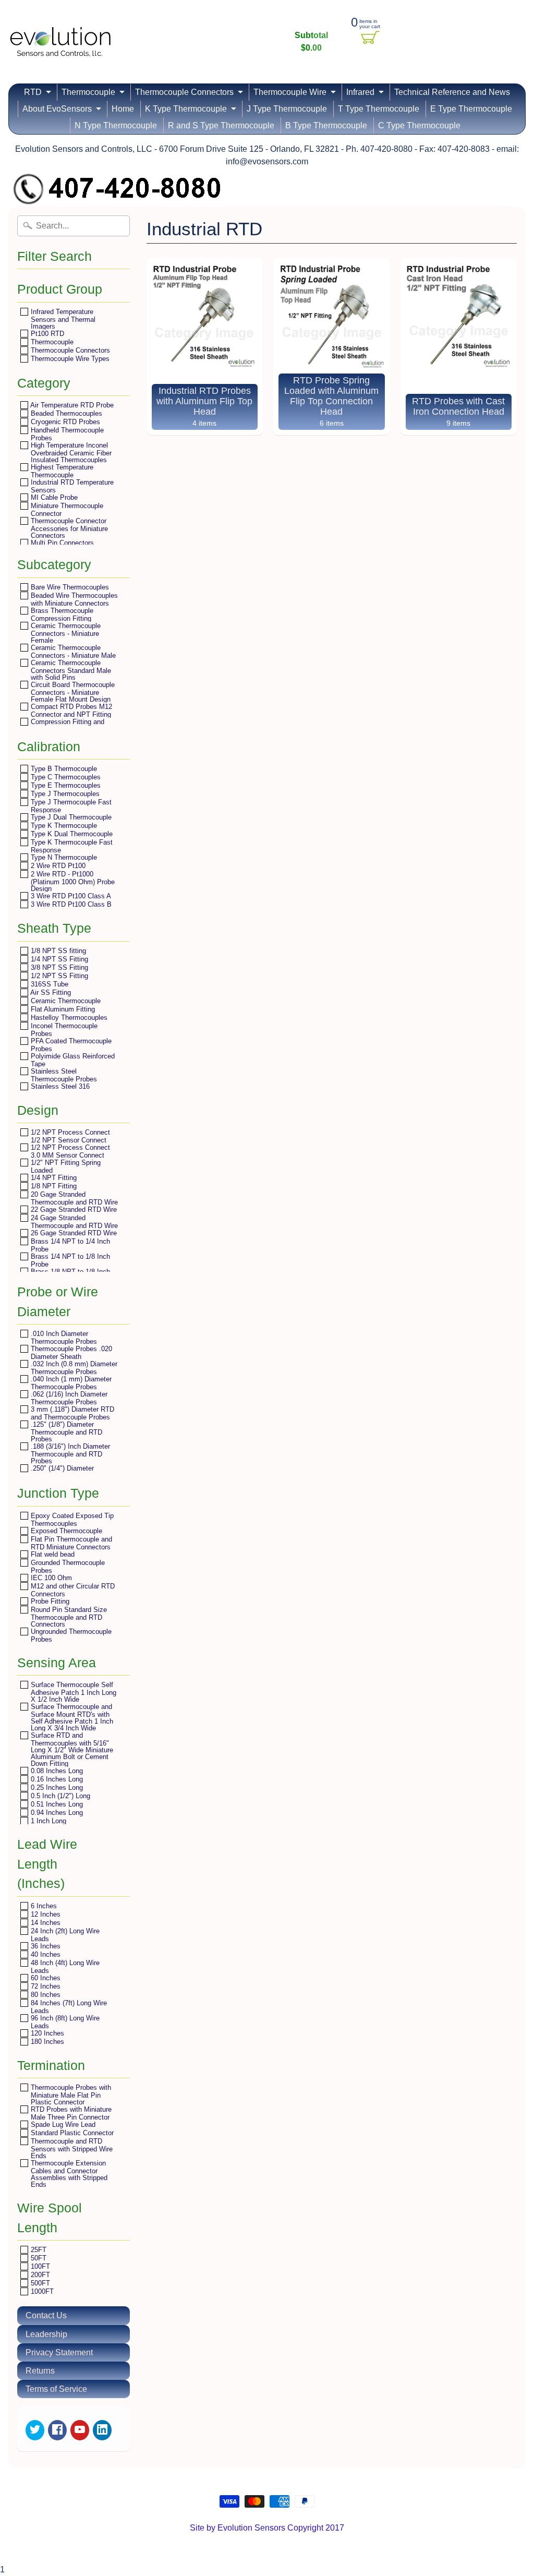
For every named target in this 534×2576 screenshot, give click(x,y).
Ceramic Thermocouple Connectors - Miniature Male (72, 651)
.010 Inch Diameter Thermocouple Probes (63, 1337)
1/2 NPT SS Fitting (58, 976)
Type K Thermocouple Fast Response (71, 846)
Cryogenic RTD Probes (64, 422)
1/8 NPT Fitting (53, 1186)
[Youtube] (80, 2430)
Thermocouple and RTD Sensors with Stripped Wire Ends (71, 2148)
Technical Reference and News (452, 92)
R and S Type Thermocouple (221, 125)
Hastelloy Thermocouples (68, 1018)
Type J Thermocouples (64, 794)
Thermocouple (88, 92)
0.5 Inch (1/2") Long (59, 1796)
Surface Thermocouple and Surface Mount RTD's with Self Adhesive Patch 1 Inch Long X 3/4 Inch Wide (71, 1717)
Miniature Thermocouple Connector (66, 509)
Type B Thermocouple (63, 769)
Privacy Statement (59, 2352)
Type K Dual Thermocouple (71, 834)
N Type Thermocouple (116, 125)
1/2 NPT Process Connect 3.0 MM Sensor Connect (69, 1151)
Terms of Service (56, 2389)
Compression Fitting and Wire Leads (66, 725)
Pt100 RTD (46, 334)
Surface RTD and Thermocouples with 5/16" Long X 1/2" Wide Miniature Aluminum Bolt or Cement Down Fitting (71, 1749)
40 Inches (45, 1954)
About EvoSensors (57, 109)
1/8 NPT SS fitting (57, 951)
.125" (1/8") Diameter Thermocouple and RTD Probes (65, 1431)
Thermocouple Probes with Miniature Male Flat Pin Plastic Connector (70, 2094)
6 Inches (43, 1906)
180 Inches (46, 2042)
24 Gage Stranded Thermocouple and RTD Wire (73, 1221)
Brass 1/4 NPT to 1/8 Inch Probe (69, 1260)
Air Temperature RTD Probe (71, 405)
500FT (39, 2283)
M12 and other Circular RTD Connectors (72, 1590)
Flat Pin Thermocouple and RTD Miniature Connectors (70, 1543)
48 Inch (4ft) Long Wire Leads (64, 1966)
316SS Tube (48, 984)
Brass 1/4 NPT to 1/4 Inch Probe (69, 1245)
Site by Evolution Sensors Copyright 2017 (267, 2528)
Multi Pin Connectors (61, 543)
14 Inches (45, 1923)
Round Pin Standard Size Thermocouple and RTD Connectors (68, 1617)
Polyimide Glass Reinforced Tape (72, 1060)
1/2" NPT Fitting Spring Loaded (65, 1166)
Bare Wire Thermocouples (69, 587)
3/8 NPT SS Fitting (58, 967)
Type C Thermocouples (65, 777)
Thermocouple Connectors (184, 92)
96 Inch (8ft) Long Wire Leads (64, 2022)
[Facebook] (57, 2430)
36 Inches (45, 1946)
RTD (33, 92)
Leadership (46, 2334)
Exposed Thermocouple (65, 1531)
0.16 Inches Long (56, 1779)
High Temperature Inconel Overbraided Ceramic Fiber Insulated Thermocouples (70, 452)
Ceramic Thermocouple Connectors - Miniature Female (65, 633)
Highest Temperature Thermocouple (61, 471)
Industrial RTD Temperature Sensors (71, 486)
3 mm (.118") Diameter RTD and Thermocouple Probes (71, 1413)
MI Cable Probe (53, 497)
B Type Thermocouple (326, 125)
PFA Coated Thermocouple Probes (70, 1045)
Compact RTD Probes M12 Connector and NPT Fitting (70, 710)
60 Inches (45, 1978)
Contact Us (46, 2315)
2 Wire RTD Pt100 (57, 866)
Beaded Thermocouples (65, 413)
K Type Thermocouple (186, 109)
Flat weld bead (52, 1554)
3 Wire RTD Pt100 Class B (70, 904)
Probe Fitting (49, 1601)
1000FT (41, 2291)
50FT (38, 2258)
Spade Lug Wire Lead (62, 2124)
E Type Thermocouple (471, 109)
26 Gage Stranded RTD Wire (73, 1233)
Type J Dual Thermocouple (70, 817)
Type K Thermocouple (63, 826)
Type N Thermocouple (63, 857)
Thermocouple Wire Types (69, 359)
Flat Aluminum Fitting (62, 1009)
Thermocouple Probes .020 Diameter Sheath (70, 1352)
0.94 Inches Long (56, 1813)
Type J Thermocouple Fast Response (70, 806)
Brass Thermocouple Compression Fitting (61, 614)
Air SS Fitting (50, 992)
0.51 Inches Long (56, 1804)
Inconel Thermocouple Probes (63, 1030)
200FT (39, 2275)
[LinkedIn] (102, 2430)
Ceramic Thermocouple (65, 1001)
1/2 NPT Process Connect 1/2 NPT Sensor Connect (69, 1136)
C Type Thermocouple (419, 125)
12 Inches (45, 1914)
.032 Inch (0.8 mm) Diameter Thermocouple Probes (73, 1368)
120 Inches (46, 2033)
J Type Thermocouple (287, 109)
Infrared (360, 92)
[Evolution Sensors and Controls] (60, 43)
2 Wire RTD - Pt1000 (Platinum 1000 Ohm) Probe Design (72, 881)
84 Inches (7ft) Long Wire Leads (68, 2007)
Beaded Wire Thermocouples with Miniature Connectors (73, 599)
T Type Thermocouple (379, 109)
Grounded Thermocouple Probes (67, 1566)
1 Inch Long (47, 1821)
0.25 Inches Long (56, 1787)
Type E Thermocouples (65, 785)
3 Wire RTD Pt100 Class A (70, 896)
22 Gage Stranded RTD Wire (73, 1209)
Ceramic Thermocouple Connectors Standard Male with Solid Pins (70, 670)
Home (123, 109)
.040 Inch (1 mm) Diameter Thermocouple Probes (70, 1383)
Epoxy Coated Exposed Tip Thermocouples (71, 1519)
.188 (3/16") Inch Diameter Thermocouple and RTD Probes (69, 1453)
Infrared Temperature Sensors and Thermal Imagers (62, 319)
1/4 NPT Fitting (53, 1178)
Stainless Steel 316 (59, 1086)
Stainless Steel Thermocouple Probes (63, 1075)
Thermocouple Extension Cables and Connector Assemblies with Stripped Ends (68, 2174)
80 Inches (45, 1995)
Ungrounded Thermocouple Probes (70, 1635)
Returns (40, 2371)
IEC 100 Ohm (50, 1578)
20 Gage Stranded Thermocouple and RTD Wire (73, 1198)
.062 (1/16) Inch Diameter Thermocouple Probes (68, 1398)
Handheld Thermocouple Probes (66, 434)
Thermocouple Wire (290, 92)
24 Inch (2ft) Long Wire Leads (64, 1935)
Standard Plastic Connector (71, 2133)
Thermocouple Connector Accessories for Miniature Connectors (68, 528)
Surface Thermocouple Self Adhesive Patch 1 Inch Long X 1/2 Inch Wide (72, 1692)
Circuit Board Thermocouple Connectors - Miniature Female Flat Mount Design (72, 692)
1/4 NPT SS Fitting (58, 959)
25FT (38, 2250)
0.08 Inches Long (56, 1771)
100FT (39, 2266)
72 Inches (45, 1986)
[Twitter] (35, 2430)
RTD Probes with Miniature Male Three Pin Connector (70, 2113)
